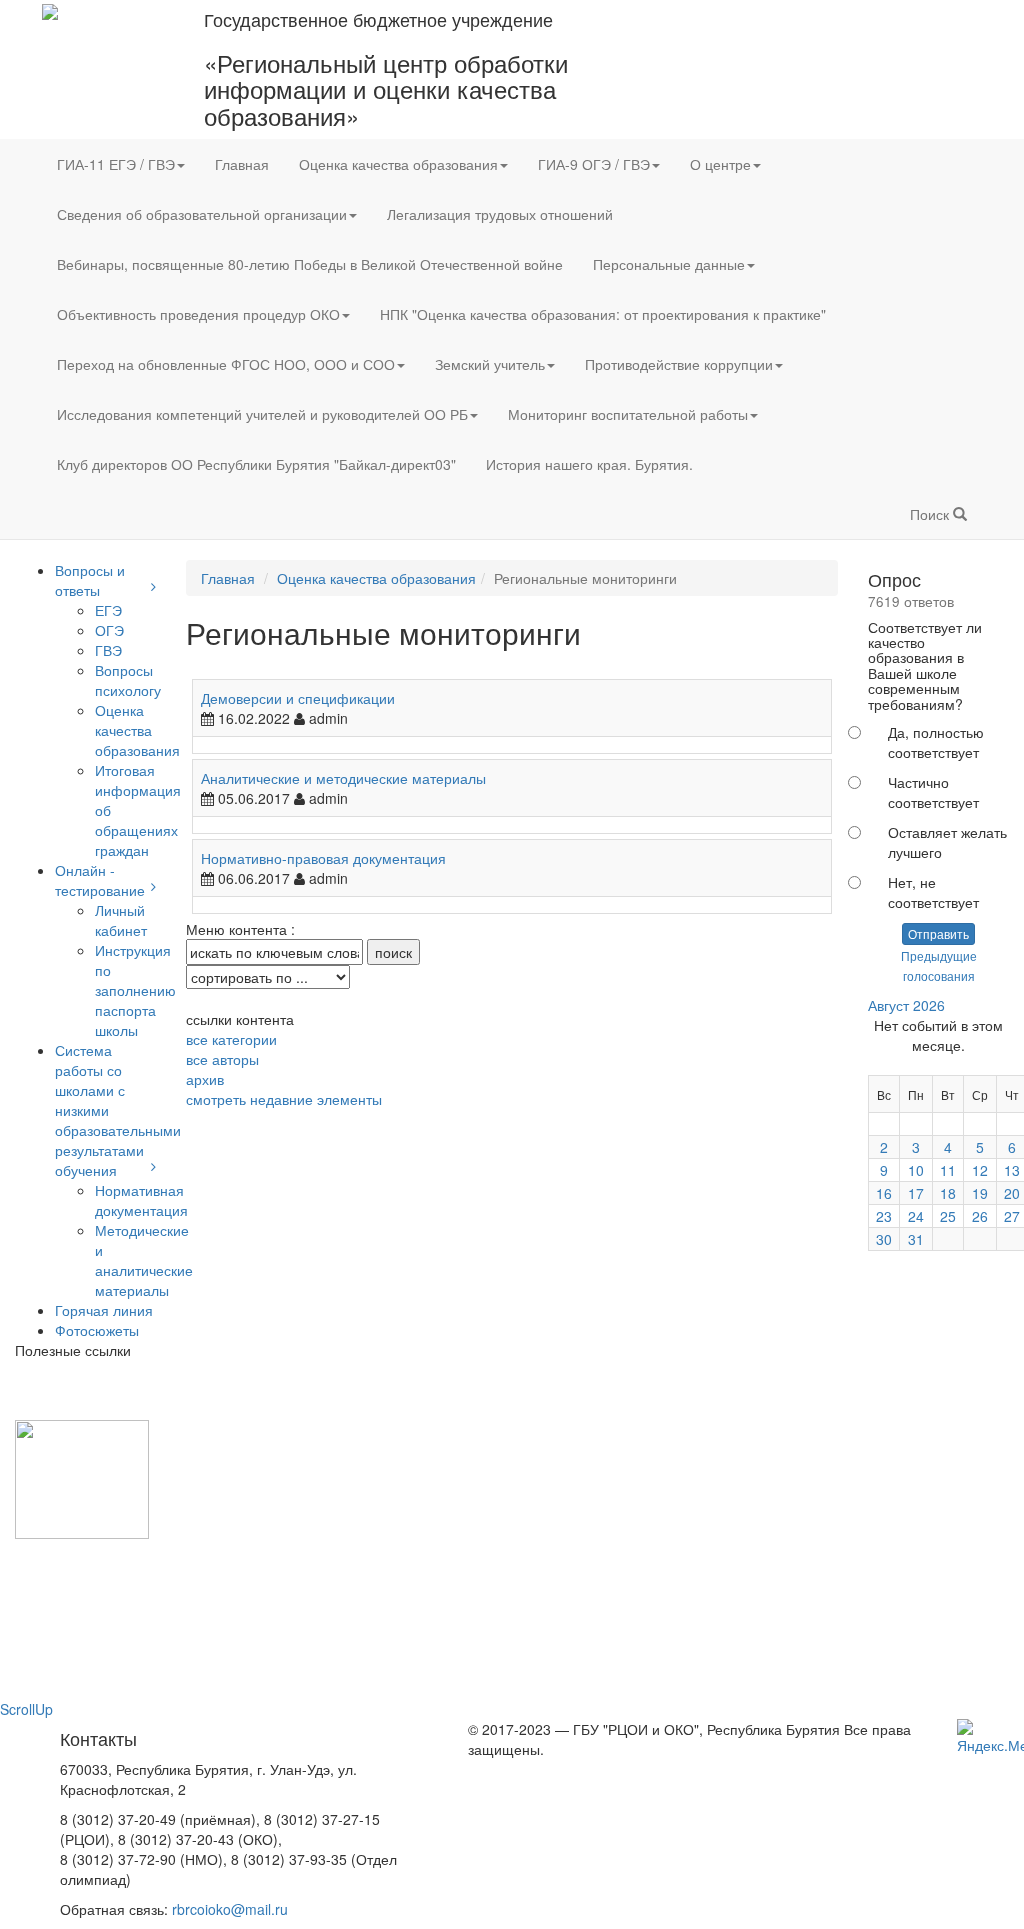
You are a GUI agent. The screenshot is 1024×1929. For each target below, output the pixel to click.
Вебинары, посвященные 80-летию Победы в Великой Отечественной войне (310, 264)
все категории (231, 1039)
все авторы (222, 1059)
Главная (242, 164)
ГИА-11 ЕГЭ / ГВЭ (116, 164)
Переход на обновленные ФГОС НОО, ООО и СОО (226, 364)
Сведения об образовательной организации (202, 214)
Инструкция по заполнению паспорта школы (135, 990)
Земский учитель (490, 364)
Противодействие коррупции (679, 364)
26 (980, 1216)
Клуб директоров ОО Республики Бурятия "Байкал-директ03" (256, 464)
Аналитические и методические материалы (343, 778)
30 (884, 1239)
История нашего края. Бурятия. (589, 464)
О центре (720, 164)
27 (1012, 1216)
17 (916, 1193)
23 (884, 1216)
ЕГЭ (108, 610)
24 (916, 1216)
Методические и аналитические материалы (144, 1260)
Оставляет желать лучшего (947, 842)
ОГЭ (109, 630)
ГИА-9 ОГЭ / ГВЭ (594, 164)
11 (948, 1170)
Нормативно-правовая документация (323, 858)
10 (916, 1170)
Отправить (938, 933)
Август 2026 (906, 1005)
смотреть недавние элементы (284, 1099)
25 (948, 1216)
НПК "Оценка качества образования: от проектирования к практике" (603, 314)
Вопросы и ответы (90, 580)
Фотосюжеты (97, 1330)
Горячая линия (104, 1310)
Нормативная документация (141, 1200)
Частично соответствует (933, 792)
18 (948, 1193)
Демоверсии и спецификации (298, 698)
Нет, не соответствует (933, 892)
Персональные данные (669, 264)
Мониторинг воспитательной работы (628, 414)
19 (980, 1193)
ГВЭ (108, 650)
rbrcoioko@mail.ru (230, 1909)
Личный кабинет (121, 920)
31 (916, 1239)
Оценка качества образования (398, 164)
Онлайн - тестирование (100, 880)
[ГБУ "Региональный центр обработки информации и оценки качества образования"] (50, 10)
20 (1012, 1193)
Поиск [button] (931, 514)
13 (1012, 1170)
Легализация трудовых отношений (500, 214)
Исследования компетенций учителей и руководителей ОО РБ (262, 414)
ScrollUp (26, 1709)
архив (205, 1079)
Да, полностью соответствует (936, 742)
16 (884, 1193)
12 (980, 1170)
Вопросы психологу (128, 680)
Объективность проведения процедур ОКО (198, 314)
